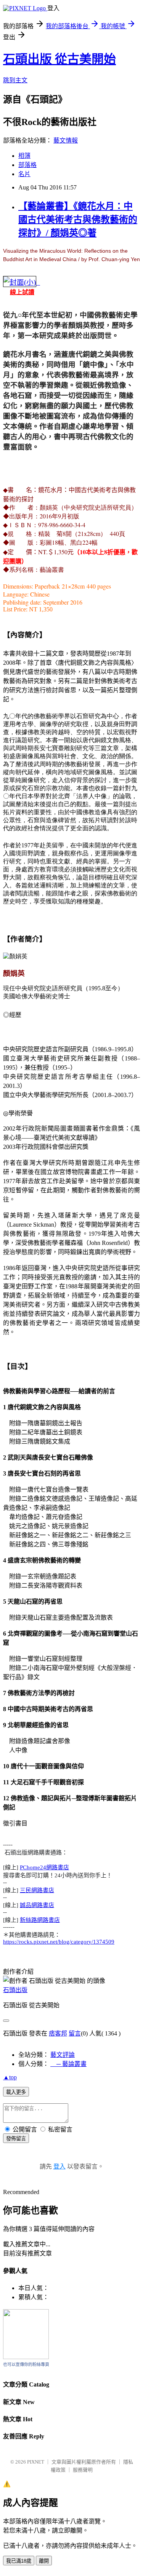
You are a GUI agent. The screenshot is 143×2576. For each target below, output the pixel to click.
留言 (75, 2033)
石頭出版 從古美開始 (59, 59)
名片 (24, 174)
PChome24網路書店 (44, 1867)
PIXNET (36, 2462)
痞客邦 (58, 2033)
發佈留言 (16, 2139)
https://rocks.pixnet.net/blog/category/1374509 (59, 1942)
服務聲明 (83, 2470)
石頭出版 (15, 1990)
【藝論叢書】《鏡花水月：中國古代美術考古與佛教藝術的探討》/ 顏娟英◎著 (78, 220)
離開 (44, 2561)
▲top (10, 2077)
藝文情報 (66, 140)
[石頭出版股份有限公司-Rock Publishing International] (26, 2357)
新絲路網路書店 (40, 1920)
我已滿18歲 (19, 2561)
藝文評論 (63, 2055)
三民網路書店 (37, 1890)
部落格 (27, 165)
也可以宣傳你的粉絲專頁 (26, 2364)
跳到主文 (15, 80)
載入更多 (16, 2092)
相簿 (24, 156)
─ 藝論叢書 (68, 2064)
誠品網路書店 (37, 1905)
